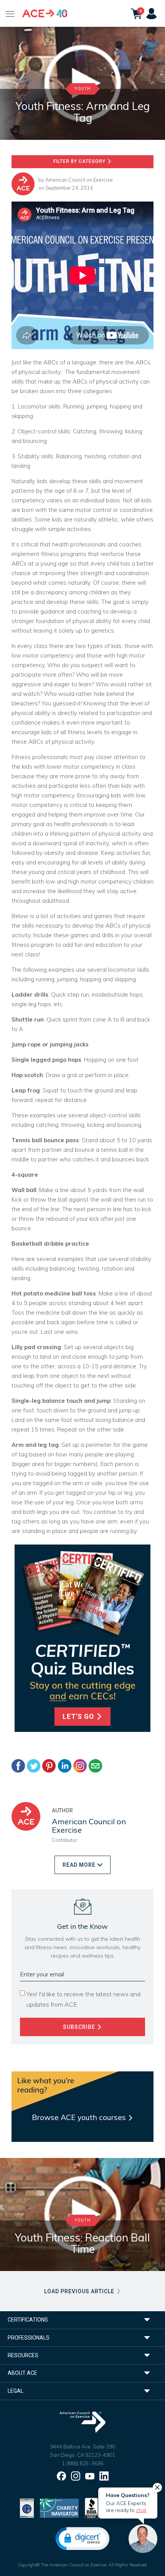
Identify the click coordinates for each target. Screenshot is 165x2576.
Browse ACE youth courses (80, 2117)
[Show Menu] (10, 13)
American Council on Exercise (79, 180)
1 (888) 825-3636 (82, 2463)
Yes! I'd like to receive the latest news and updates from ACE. (83, 1999)
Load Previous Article (80, 2291)
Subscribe (80, 2027)
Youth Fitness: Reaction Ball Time (82, 2243)
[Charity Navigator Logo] (59, 2508)
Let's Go (79, 1717)
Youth (82, 89)
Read (79, 1865)
